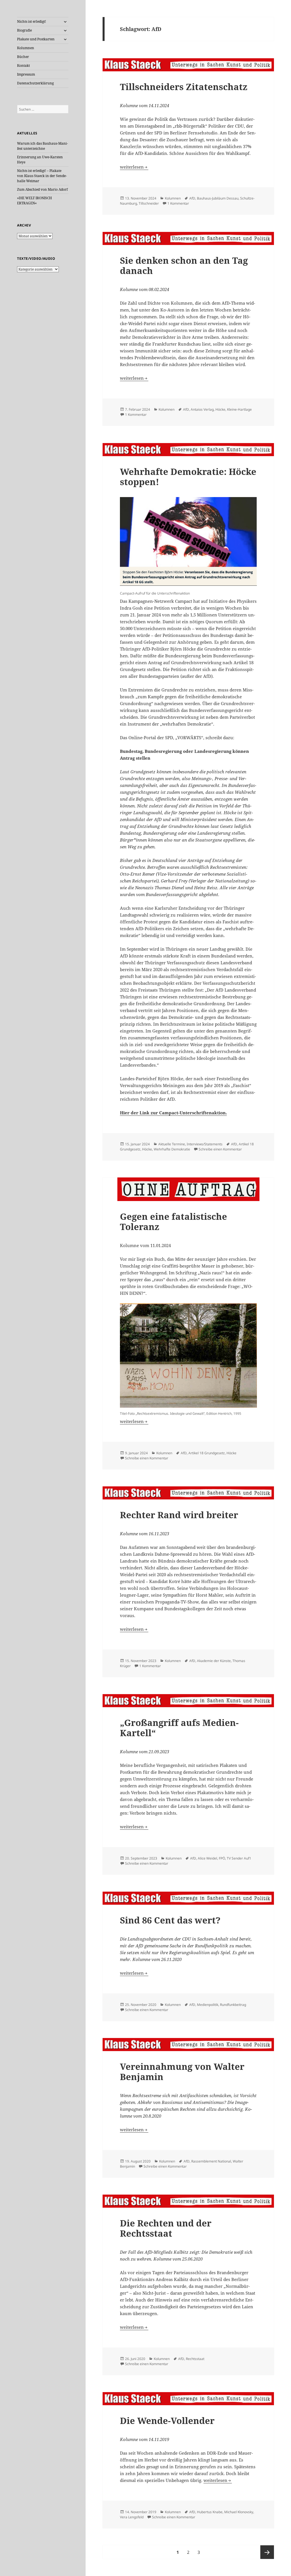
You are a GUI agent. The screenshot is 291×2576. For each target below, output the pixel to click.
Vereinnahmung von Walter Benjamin (182, 2072)
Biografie (24, 30)
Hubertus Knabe (210, 2512)
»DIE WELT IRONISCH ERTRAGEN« (35, 201)
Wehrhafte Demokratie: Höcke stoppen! (188, 477)
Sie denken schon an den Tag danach (184, 265)
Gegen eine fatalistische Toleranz (173, 1221)
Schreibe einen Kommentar (220, 1149)
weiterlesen (134, 167)
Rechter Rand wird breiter (179, 1515)
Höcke (220, 409)
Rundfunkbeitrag (233, 2005)
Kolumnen (26, 48)
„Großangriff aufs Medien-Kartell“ (179, 1728)
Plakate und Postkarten (36, 39)
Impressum (26, 74)
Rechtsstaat (195, 2359)
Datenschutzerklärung (35, 83)
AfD (192, 198)
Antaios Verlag (202, 409)
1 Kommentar (178, 203)
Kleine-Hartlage (239, 409)
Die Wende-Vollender (167, 2421)
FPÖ (222, 1858)
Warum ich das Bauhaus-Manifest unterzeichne (42, 146)
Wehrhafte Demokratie (172, 1149)
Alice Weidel (207, 1858)
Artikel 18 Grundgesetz (207, 1453)
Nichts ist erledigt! (32, 21)
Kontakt (23, 66)
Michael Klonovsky (239, 2512)
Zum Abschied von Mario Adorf (42, 189)
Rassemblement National (211, 2161)
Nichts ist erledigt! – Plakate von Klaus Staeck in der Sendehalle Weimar (42, 176)
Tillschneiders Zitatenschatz (184, 87)
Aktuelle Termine (172, 1144)
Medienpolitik (208, 2005)
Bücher (23, 57)
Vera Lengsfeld (132, 2517)
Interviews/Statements (205, 1144)
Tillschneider (149, 203)
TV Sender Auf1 (239, 1858)
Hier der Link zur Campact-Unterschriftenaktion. (173, 1113)
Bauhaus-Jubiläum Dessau (218, 198)
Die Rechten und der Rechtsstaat (166, 2228)
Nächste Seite (267, 2552)
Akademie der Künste (214, 1661)
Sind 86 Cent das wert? (170, 1920)
